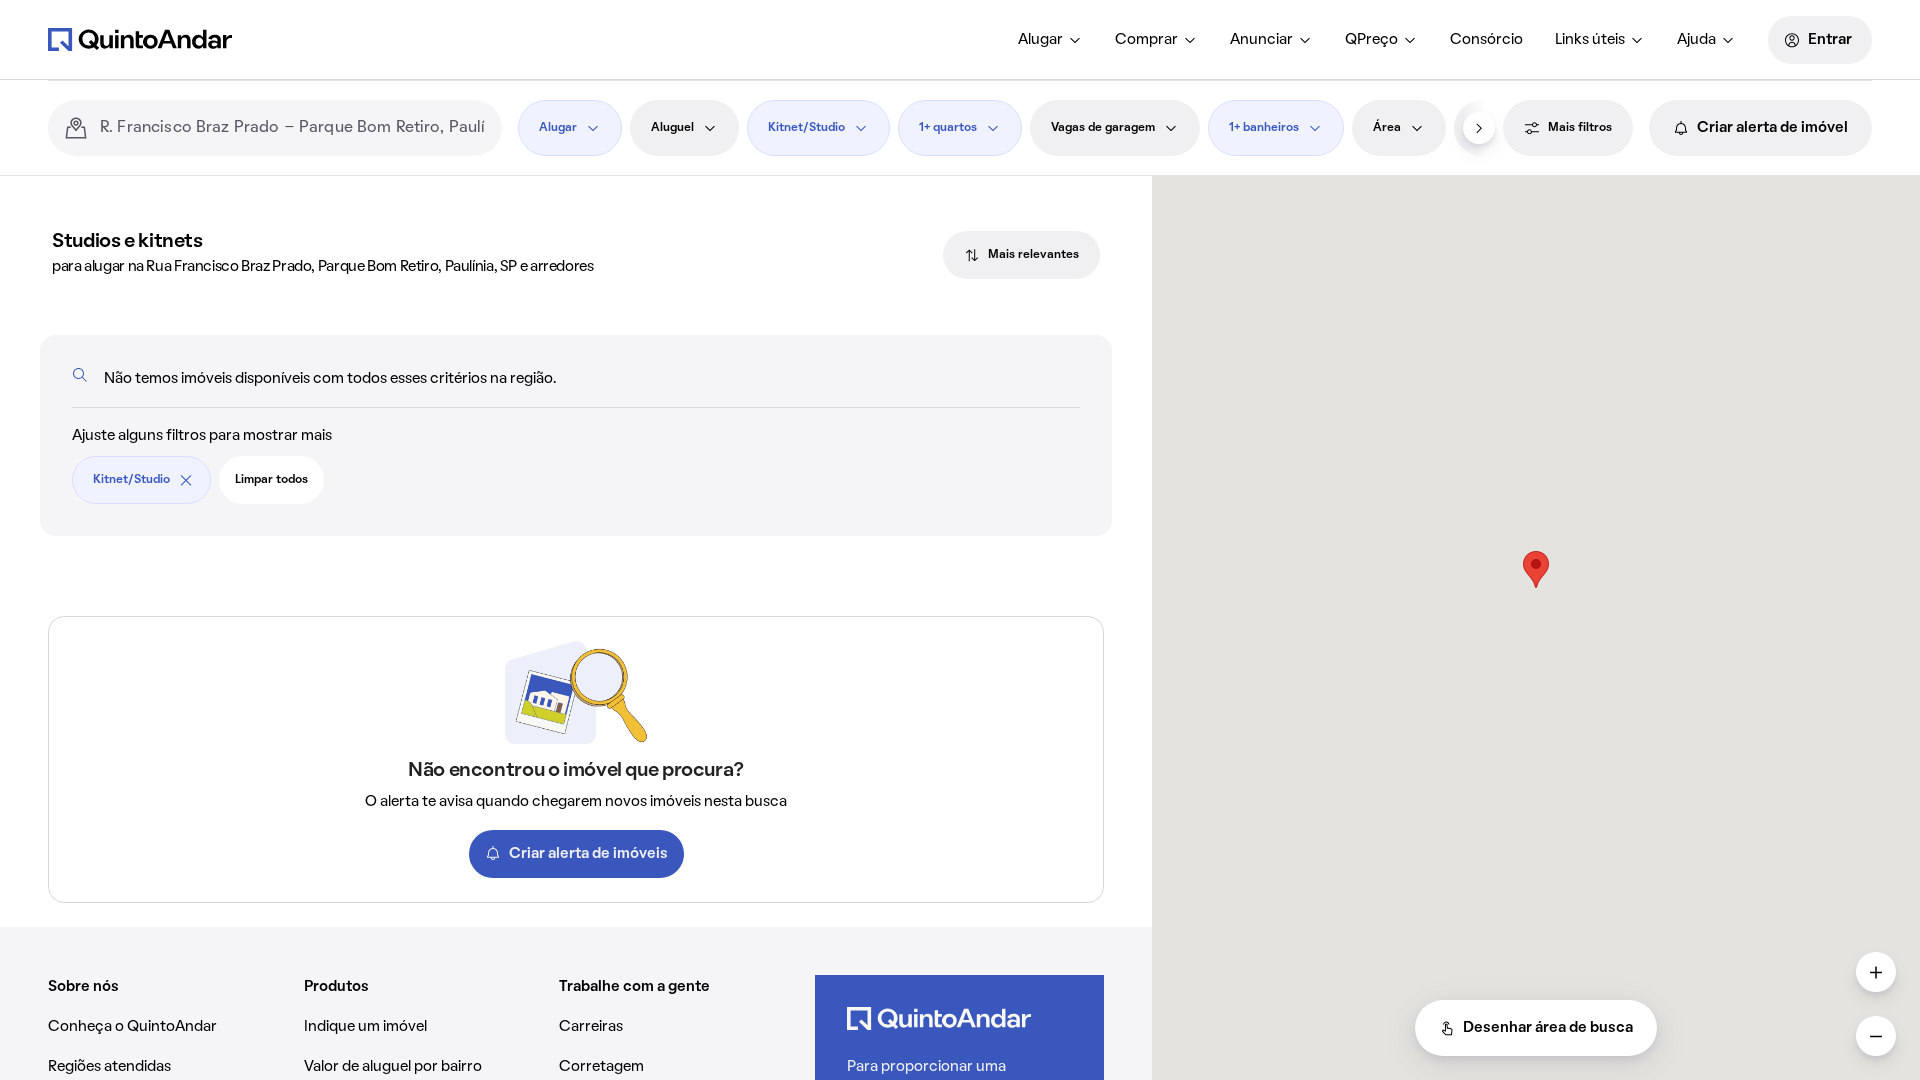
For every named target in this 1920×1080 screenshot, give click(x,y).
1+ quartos (948, 128)
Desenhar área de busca (1548, 1028)
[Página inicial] (140, 39)
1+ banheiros (1264, 128)
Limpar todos (271, 480)
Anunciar (1261, 40)
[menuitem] (1050, 40)
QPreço (1371, 40)
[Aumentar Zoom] (1876, 972)
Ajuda (1696, 40)
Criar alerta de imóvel (1772, 128)
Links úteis (1590, 40)
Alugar (1040, 40)
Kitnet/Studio (806, 128)
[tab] (1021, 255)
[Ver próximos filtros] (1479, 128)
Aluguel (672, 128)
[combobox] (293, 128)
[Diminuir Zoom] (1876, 1036)
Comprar (1146, 40)
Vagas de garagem (1103, 128)
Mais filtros (1580, 128)
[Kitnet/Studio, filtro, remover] (186, 480)
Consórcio (1486, 40)
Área (1387, 128)
